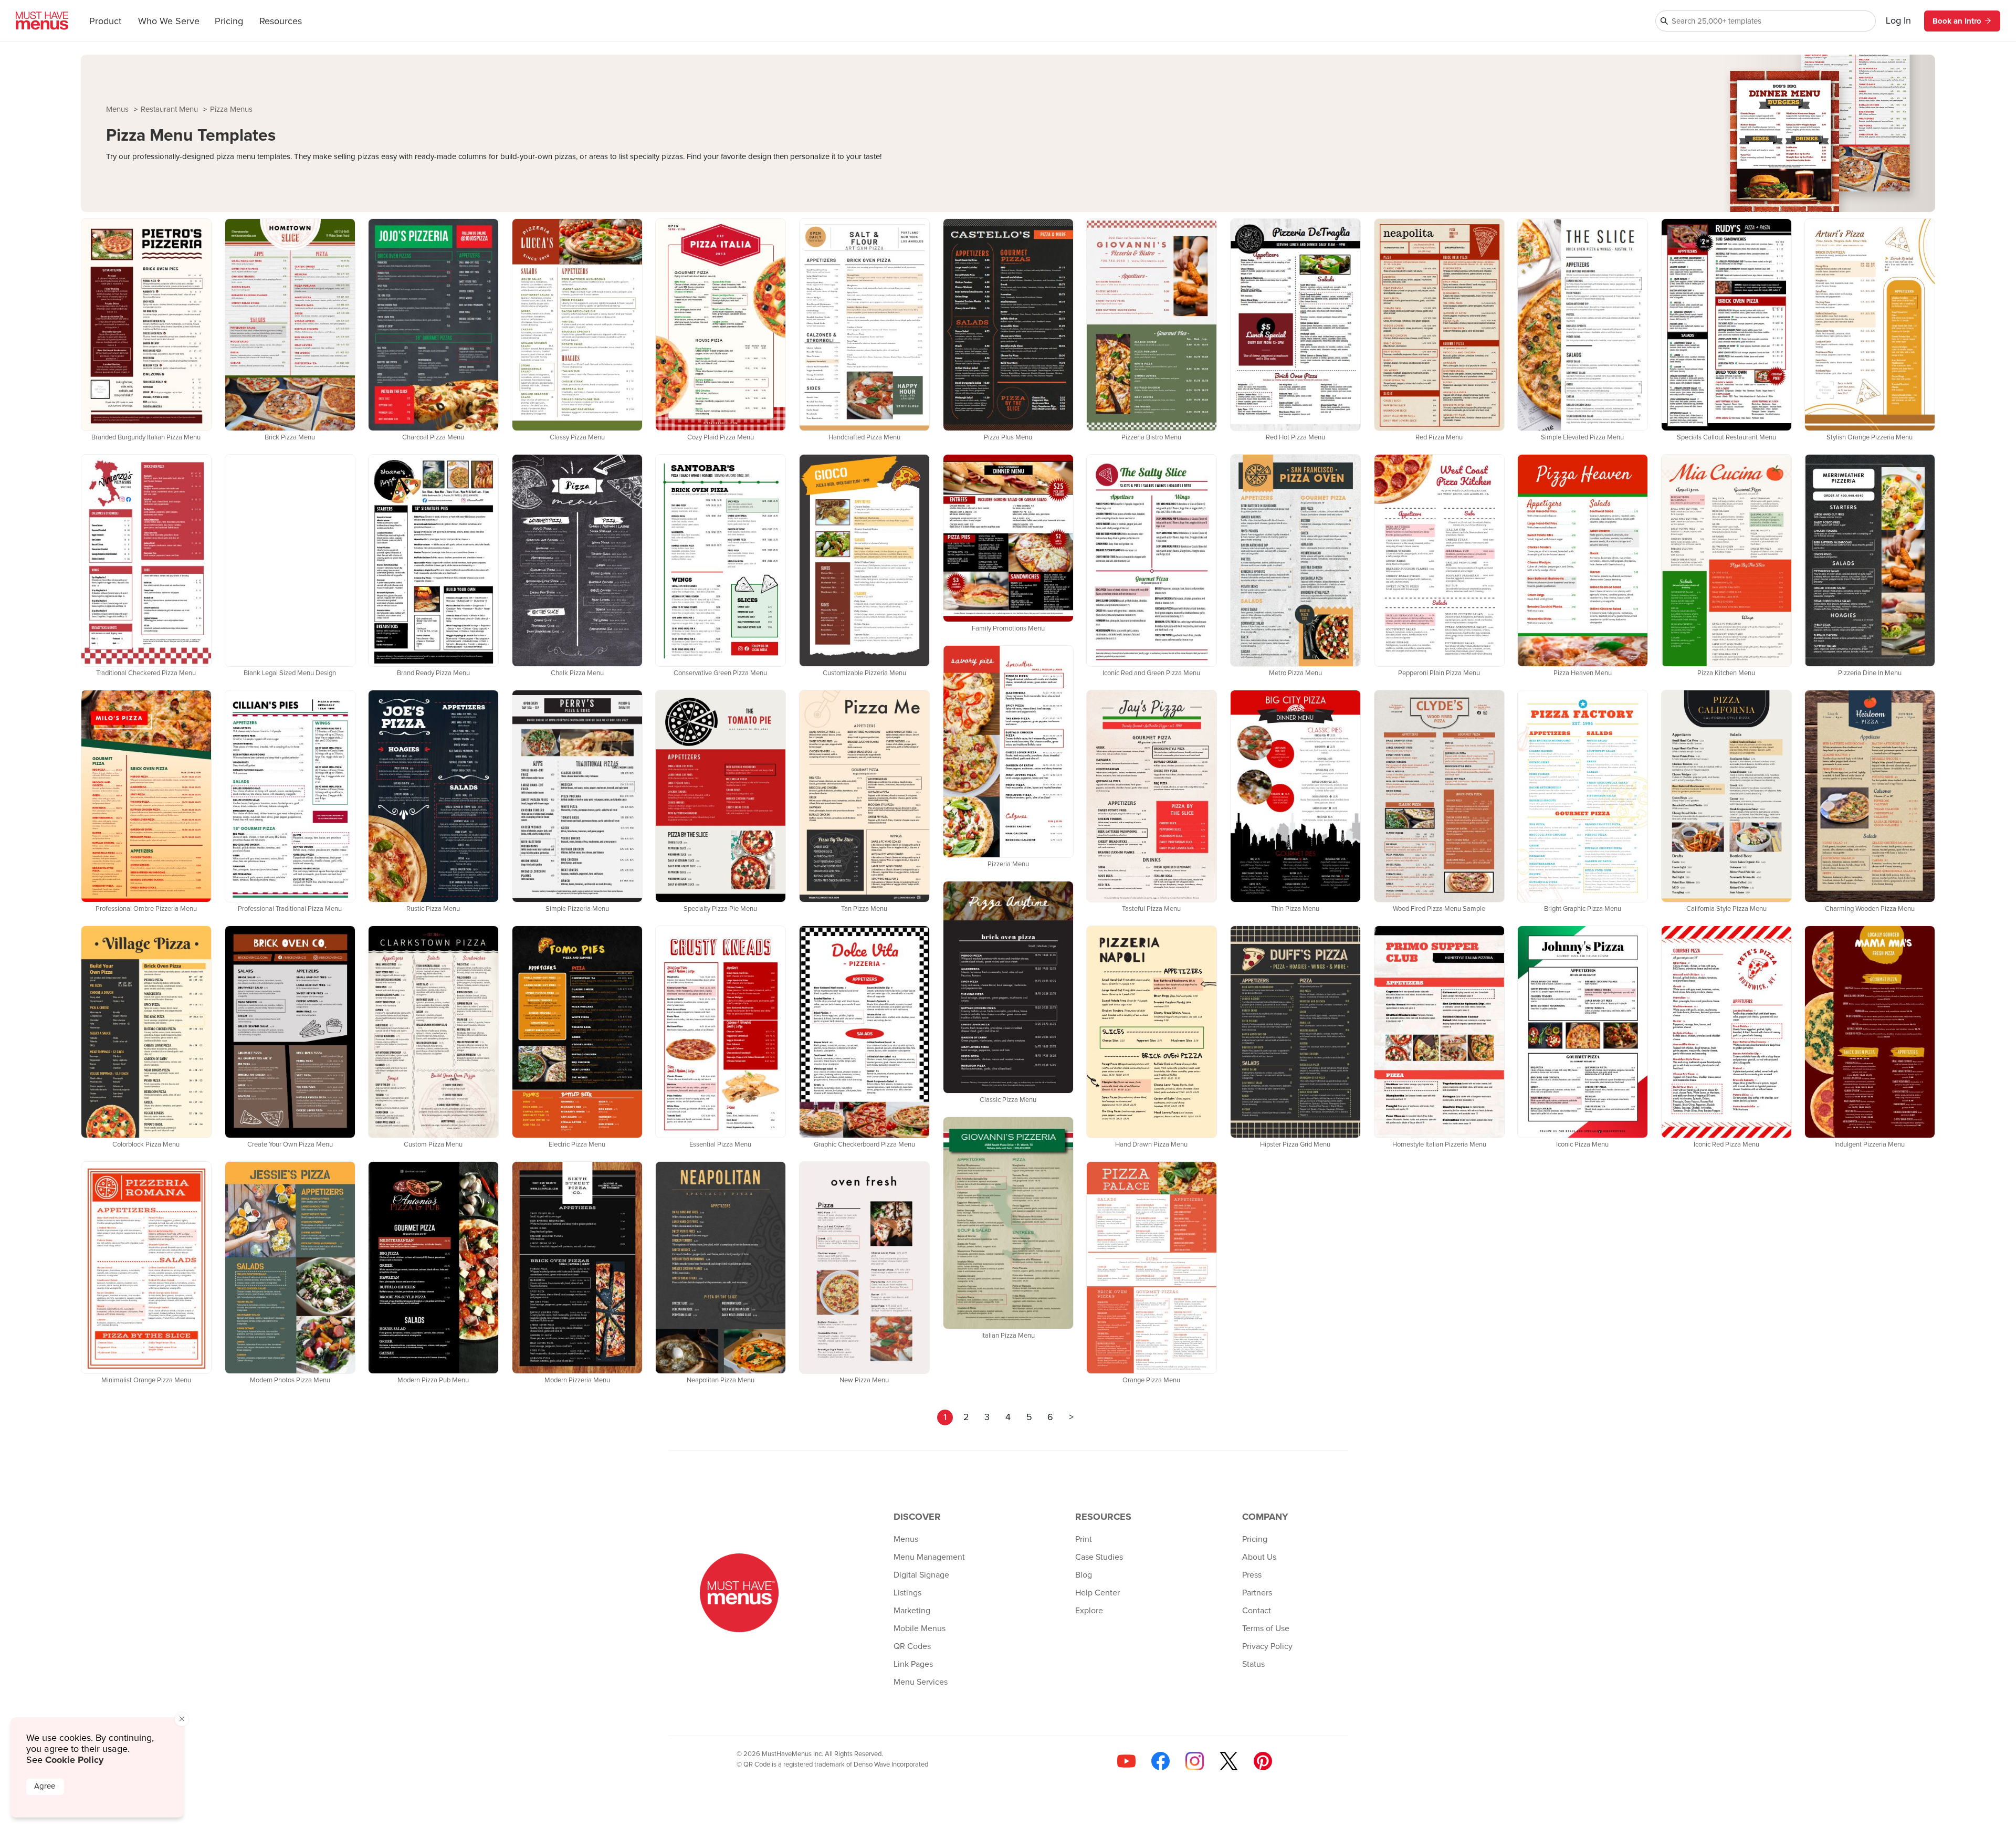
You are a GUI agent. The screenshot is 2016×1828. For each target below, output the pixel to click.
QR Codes (912, 1646)
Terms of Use (1266, 1629)
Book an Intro (1957, 21)
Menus (118, 109)
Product (105, 22)
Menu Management (929, 1557)
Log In (1898, 21)
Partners (1257, 1593)
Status (1253, 1664)
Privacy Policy (1267, 1646)
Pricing (229, 22)
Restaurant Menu (170, 109)
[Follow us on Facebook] (1161, 1761)
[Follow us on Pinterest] (1263, 1761)
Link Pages (913, 1664)
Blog (1084, 1575)
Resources (281, 22)
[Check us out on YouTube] (1126, 1761)
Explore (1089, 1611)
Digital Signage (921, 1575)
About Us (1259, 1557)
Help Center (1098, 1593)
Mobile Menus (920, 1629)
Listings (907, 1593)
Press (1252, 1575)
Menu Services (921, 1682)
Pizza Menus (231, 109)
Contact (1257, 1611)
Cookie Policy (74, 1760)
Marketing (912, 1611)
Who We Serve (169, 22)
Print (1084, 1539)
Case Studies (1099, 1557)
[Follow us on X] (1229, 1761)
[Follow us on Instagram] (1195, 1761)
